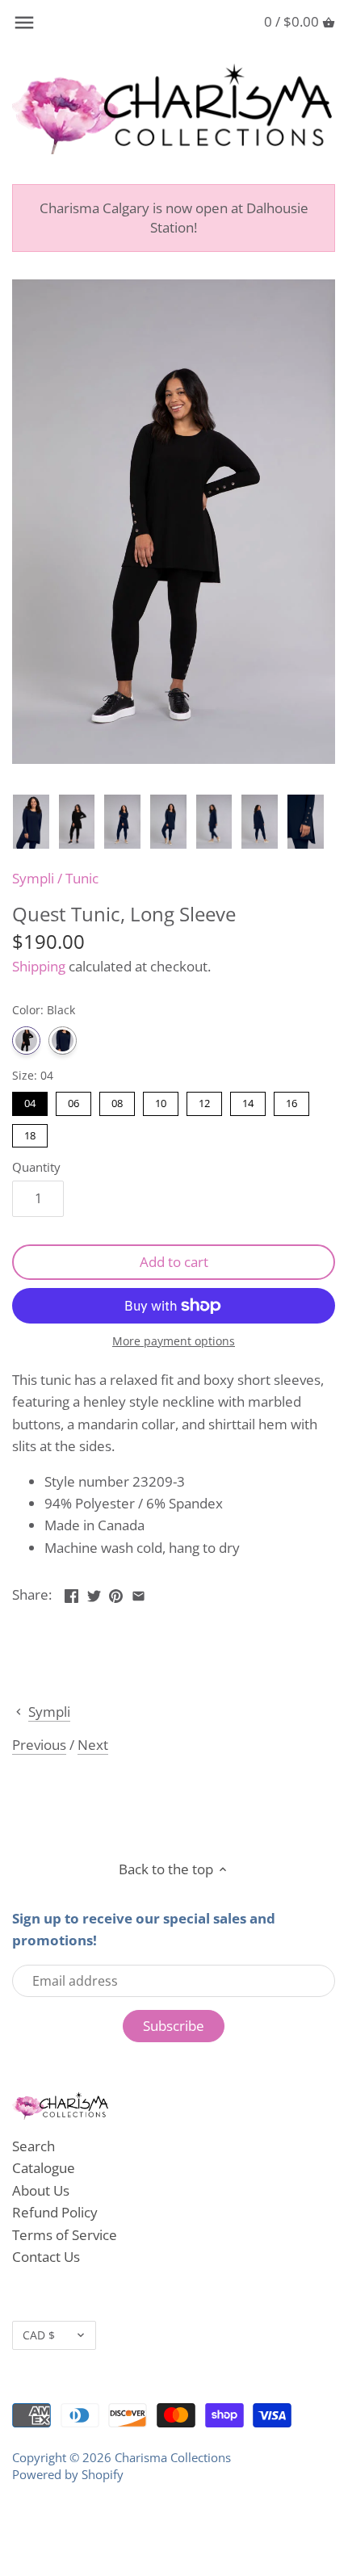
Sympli (33, 878)
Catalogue (44, 2168)
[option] (31, 822)
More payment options (174, 1341)
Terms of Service (65, 2235)
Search (34, 2146)
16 (291, 1101)
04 (30, 1101)
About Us (41, 2190)
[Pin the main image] (116, 1593)
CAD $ (39, 2335)
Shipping (39, 966)
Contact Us (46, 2257)
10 (161, 1101)
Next (93, 1745)
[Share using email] (138, 1593)
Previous (39, 1745)
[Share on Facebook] (71, 1593)
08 (117, 1101)
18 (30, 1133)
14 (248, 1101)
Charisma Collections (173, 2457)
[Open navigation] (24, 23)
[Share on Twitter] (94, 1593)
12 (204, 1101)
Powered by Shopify (68, 2474)
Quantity (36, 1167)
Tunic (82, 878)
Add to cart (174, 1262)
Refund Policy (55, 2212)
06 (73, 1101)
